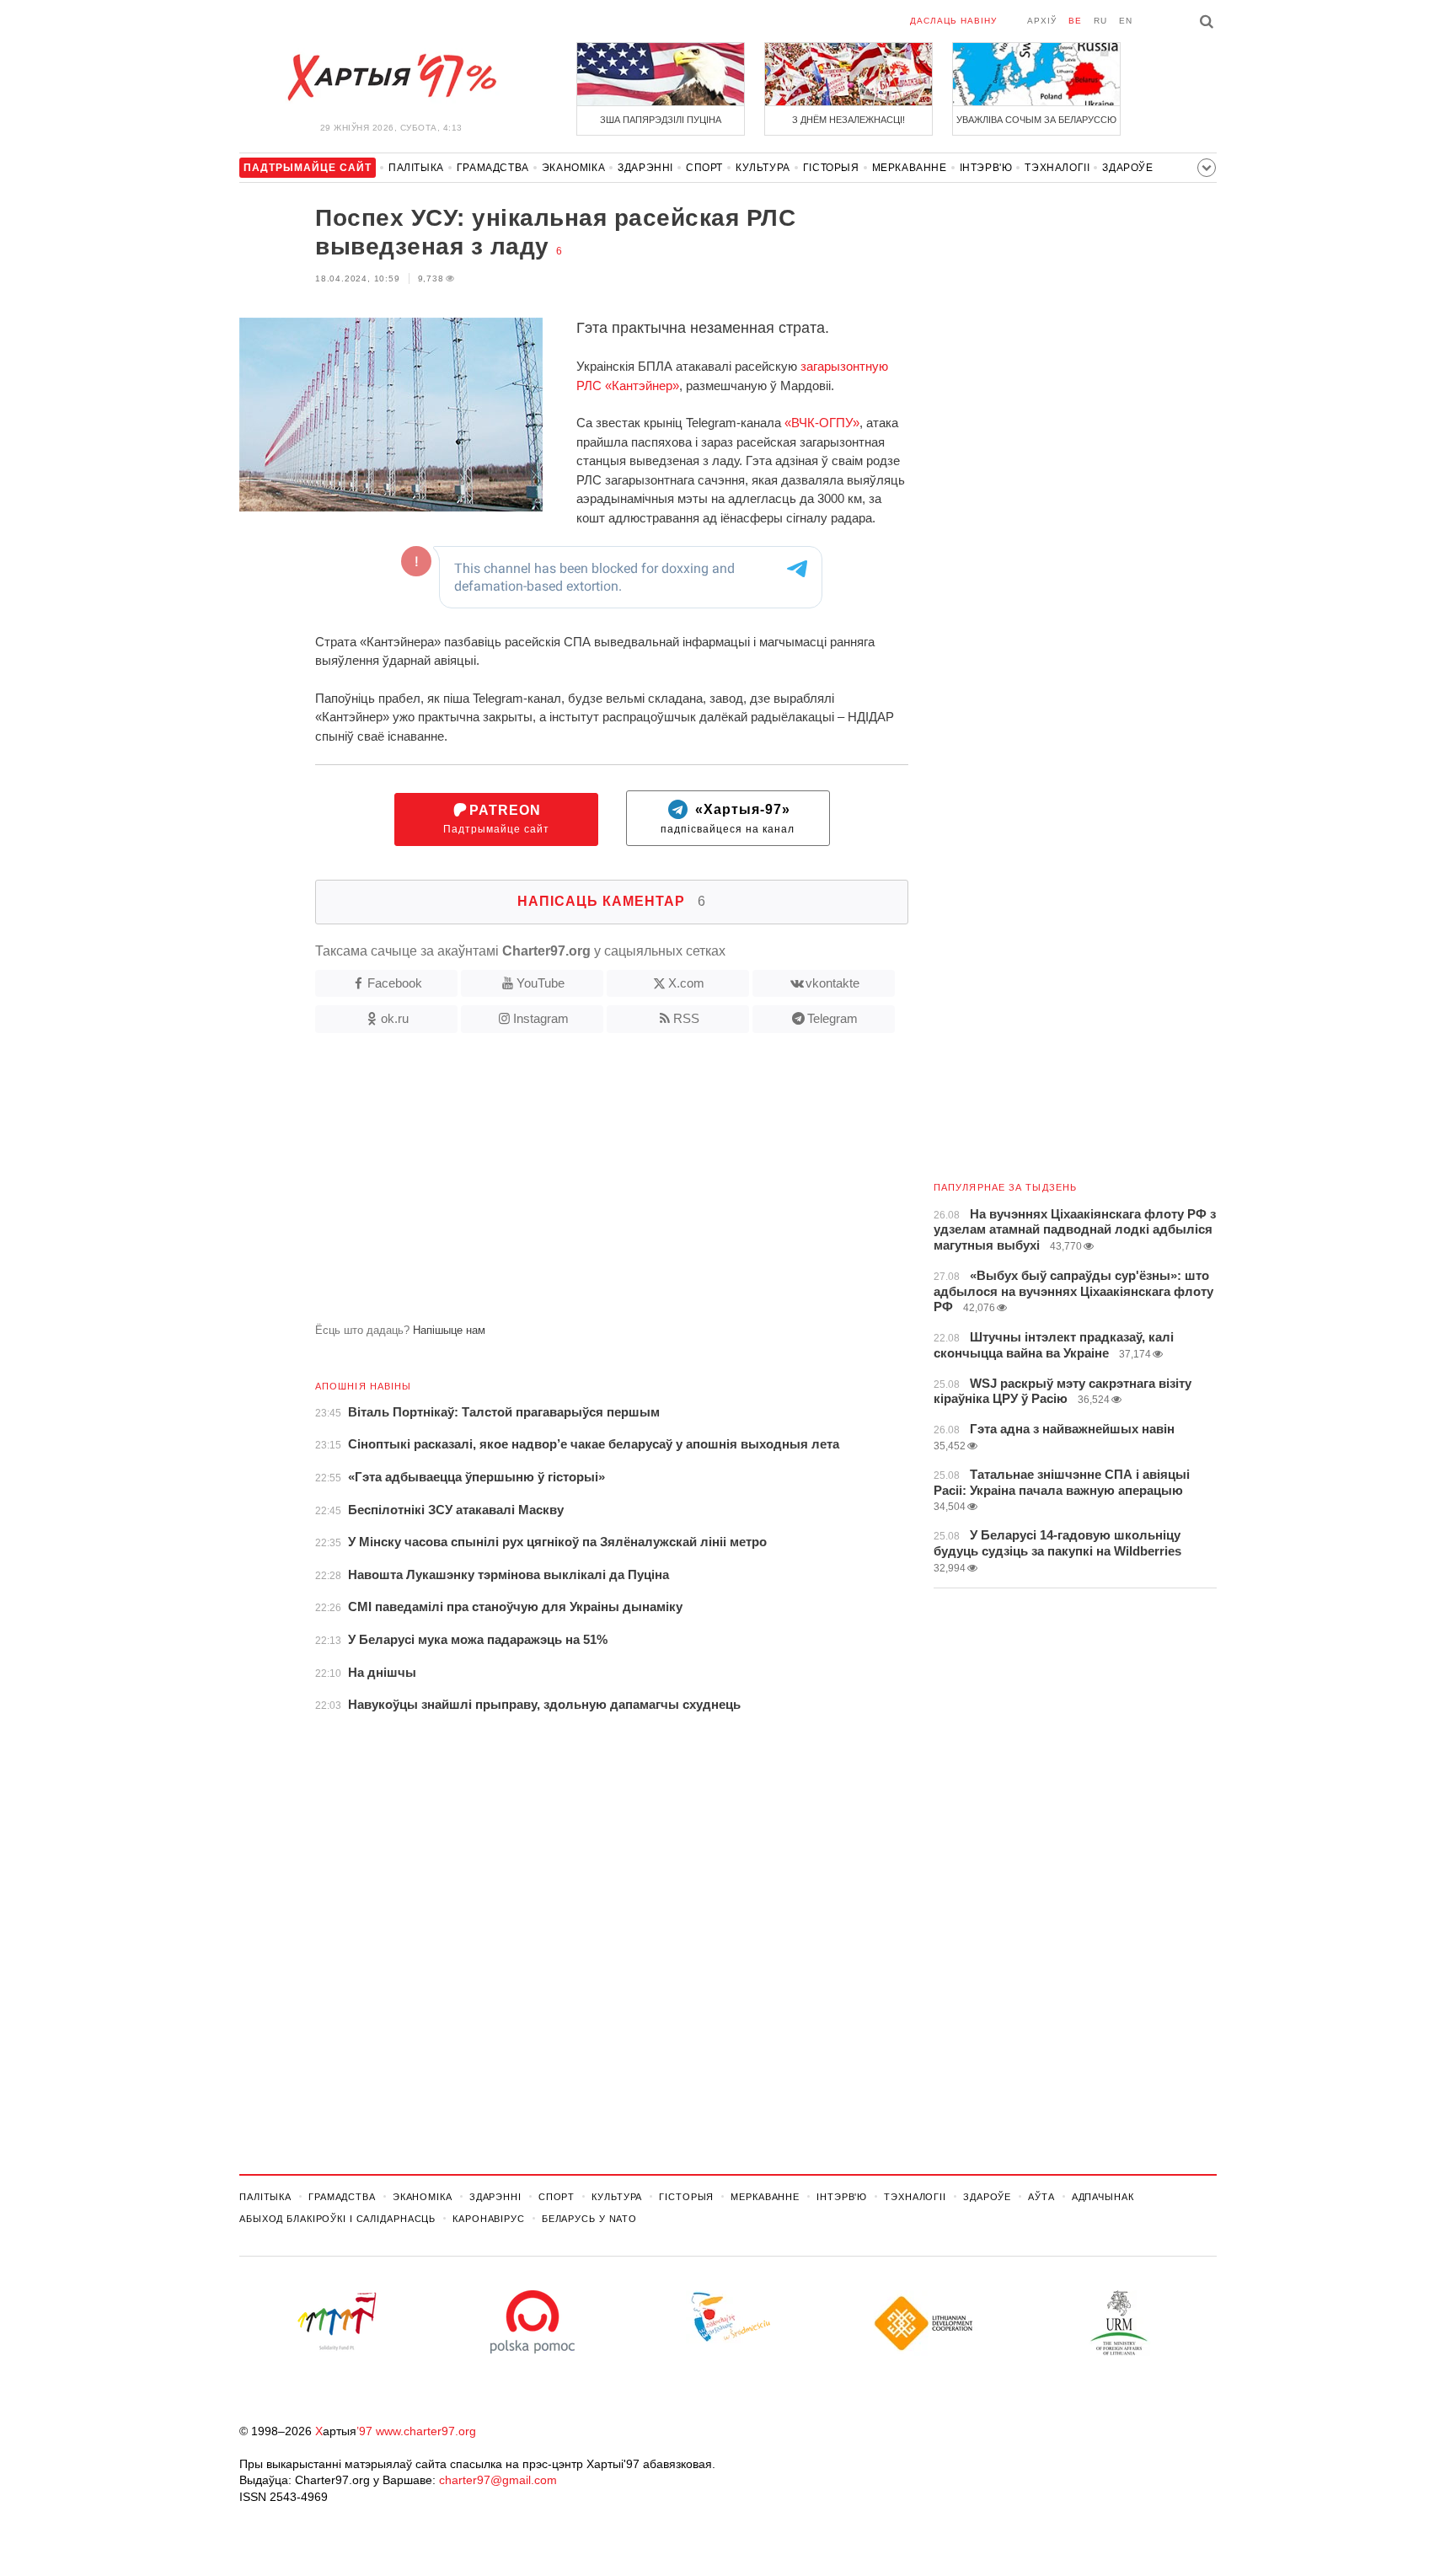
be (1075, 21)
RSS (686, 1018)
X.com (686, 983)
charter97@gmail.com (498, 2480)
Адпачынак (1103, 2197)
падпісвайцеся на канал (728, 819)
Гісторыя (831, 168)
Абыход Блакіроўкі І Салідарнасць (337, 2219)
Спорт (704, 168)
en (1126, 21)
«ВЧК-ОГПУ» (822, 423)
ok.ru (395, 1018)
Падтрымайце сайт (496, 819)
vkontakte (832, 983)
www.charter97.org (426, 2431)
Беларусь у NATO (589, 2219)
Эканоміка (573, 168)
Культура (763, 168)
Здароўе (1127, 168)
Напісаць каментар (612, 901)
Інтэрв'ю (986, 168)
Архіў (1042, 21)
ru (1100, 21)
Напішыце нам (449, 1330)
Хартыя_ (391, 78)
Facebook (395, 983)
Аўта (1041, 2197)
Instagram (541, 1018)
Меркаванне (910, 168)
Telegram (832, 1018)
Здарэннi (645, 168)
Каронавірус (489, 2219)
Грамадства (493, 168)
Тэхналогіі (1057, 168)
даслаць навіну (953, 21)
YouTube (541, 983)
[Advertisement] (574, 1185)
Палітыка (416, 168)
